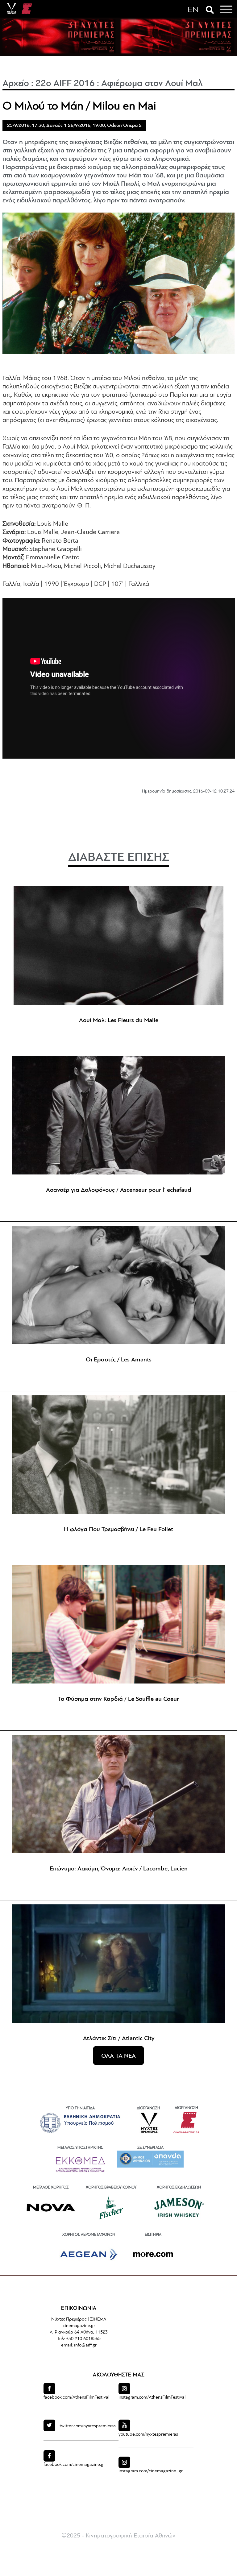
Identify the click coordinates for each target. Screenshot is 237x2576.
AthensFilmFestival (76, 2398)
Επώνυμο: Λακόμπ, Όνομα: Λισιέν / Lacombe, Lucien (119, 1869)
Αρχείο (16, 84)
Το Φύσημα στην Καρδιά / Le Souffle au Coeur (118, 1699)
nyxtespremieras (88, 2426)
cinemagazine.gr (74, 2465)
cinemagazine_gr (151, 2471)
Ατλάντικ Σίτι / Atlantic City (119, 2039)
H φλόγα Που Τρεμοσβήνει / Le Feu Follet (118, 1530)
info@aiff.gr (85, 2345)
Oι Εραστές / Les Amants (119, 1360)
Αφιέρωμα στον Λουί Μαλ (152, 84)
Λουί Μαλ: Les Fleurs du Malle (119, 1021)
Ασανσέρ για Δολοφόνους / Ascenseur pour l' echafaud (119, 1190)
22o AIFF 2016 (65, 84)
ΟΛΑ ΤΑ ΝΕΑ (118, 2056)
